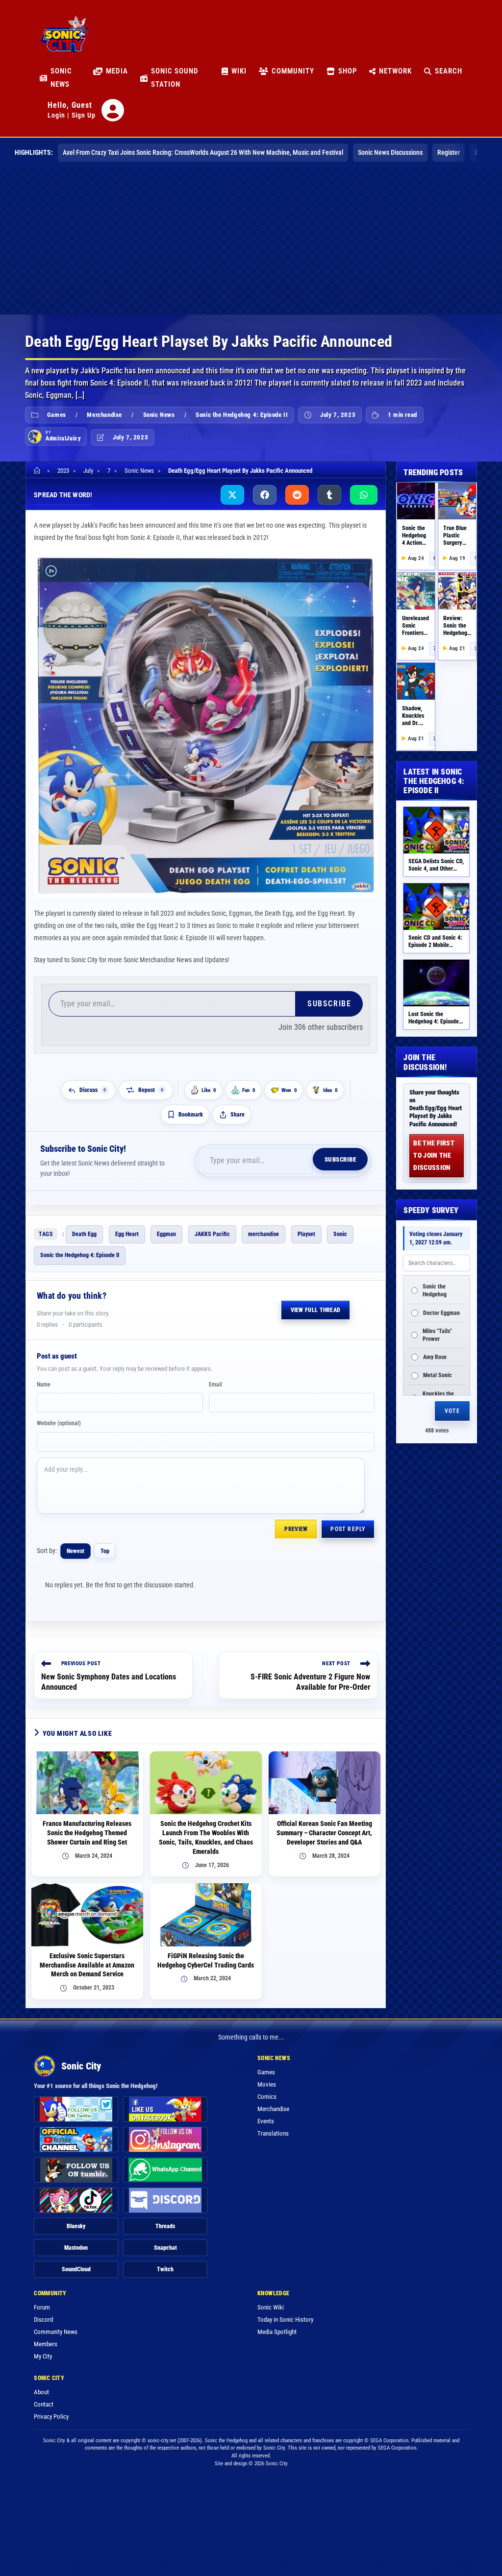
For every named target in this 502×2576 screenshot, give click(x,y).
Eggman (166, 1234)
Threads (165, 2226)
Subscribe (329, 1004)
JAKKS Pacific (212, 1234)
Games (57, 415)
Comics (267, 2097)
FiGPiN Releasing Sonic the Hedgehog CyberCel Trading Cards (206, 1960)
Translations (273, 2133)
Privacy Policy (51, 2417)
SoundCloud (76, 2269)
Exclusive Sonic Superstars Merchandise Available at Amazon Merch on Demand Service (87, 1965)
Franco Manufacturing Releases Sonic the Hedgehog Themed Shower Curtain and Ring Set (87, 1833)
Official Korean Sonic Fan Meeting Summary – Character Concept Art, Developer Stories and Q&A (324, 1833)
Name (44, 1385)
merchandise (264, 1234)
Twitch (165, 2269)
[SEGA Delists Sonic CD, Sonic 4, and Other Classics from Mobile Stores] (436, 830)
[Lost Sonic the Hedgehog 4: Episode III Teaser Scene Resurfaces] (436, 983)
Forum (42, 2307)
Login (56, 115)
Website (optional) (59, 1423)
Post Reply (348, 1529)
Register (449, 152)
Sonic (340, 1234)
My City (43, 2356)
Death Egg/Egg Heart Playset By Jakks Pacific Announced (240, 471)
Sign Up (84, 115)
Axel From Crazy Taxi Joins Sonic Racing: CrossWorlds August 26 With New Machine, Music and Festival (203, 152)
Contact (44, 2404)
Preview (296, 1529)
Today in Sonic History (285, 2320)
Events (266, 2121)
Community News (56, 2332)
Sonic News (159, 415)
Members (46, 2344)
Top (105, 1551)
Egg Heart (127, 1234)
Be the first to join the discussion (434, 1155)
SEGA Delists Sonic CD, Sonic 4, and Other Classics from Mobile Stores (436, 872)
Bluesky (76, 2226)
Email (215, 1385)
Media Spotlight (277, 2332)
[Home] (38, 471)
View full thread (316, 1310)
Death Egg (84, 1234)
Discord (43, 2320)
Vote (452, 1411)
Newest (75, 1551)
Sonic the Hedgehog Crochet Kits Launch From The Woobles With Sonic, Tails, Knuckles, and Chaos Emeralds (206, 1837)
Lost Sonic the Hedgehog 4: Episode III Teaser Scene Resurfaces (434, 1025)
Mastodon (76, 2248)
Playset (306, 1234)
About (41, 2392)
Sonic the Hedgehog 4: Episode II (242, 415)
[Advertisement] (251, 241)
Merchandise (104, 415)
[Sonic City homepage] (64, 40)
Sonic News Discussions (390, 152)
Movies (267, 2084)
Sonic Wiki (271, 2307)
